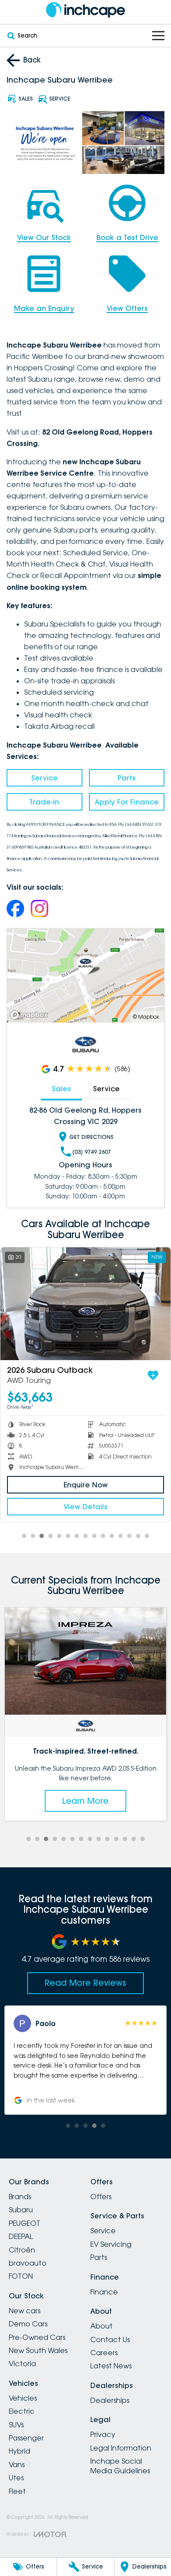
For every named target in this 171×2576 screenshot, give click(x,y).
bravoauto (28, 2263)
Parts (126, 778)
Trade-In (44, 802)
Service (45, 778)
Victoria (22, 2364)
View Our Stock (44, 237)
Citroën (22, 2250)
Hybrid (20, 2451)
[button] (85, 2060)
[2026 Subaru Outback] (85, 1304)
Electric (22, 2411)
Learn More (85, 1801)
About (102, 2326)
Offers (101, 2197)
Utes (16, 2478)
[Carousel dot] (24, 1536)
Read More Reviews (85, 1983)
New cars (25, 2311)
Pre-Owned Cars (37, 2337)
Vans (17, 2465)
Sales (61, 1089)
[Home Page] (85, 10)
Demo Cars (28, 2324)
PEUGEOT (25, 2223)
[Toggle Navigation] (158, 36)
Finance (104, 2292)
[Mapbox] (31, 1015)
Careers (104, 2353)
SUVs (16, 2425)
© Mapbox (146, 1017)
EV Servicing (111, 2244)
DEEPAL (21, 2236)
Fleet (17, 2491)
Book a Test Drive (127, 237)
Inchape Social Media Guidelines (120, 2466)
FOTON (21, 2276)
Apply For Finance (127, 802)
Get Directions (91, 1137)
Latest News (111, 2366)
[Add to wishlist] (153, 1375)
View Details (85, 1507)
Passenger (26, 2438)
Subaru (21, 2210)
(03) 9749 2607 (92, 1152)
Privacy (103, 2434)
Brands (20, 2197)
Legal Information (121, 2448)
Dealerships (110, 2400)
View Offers (127, 308)
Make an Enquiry (44, 308)
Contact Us (110, 2339)
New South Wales (38, 2350)
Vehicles (23, 2398)
